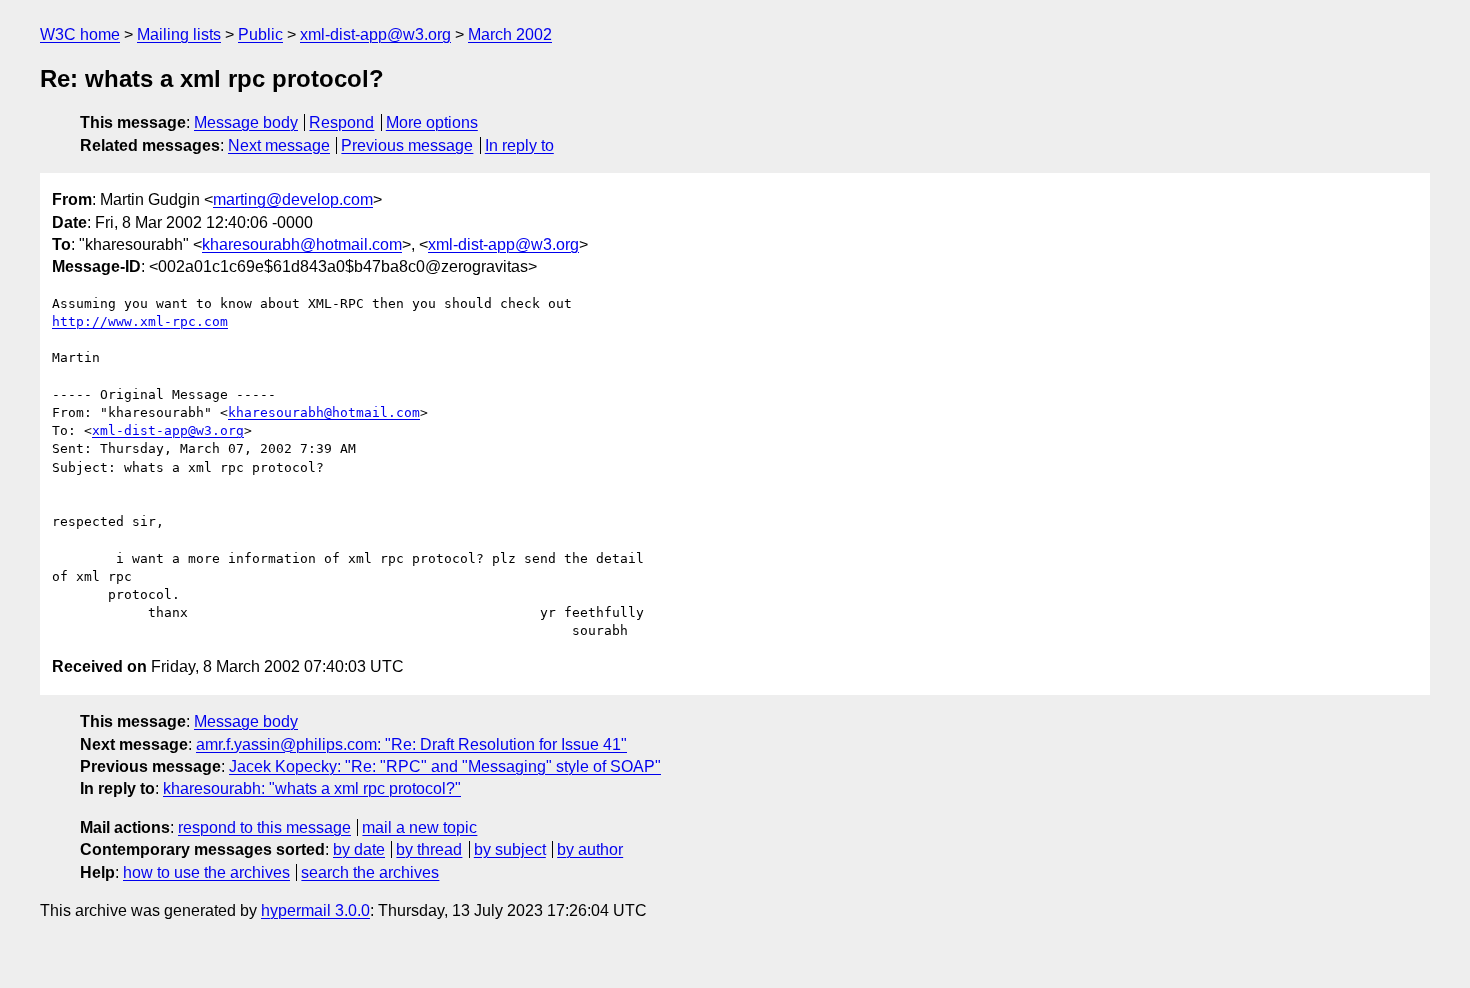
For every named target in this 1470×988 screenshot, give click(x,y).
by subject (510, 849)
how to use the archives (206, 872)
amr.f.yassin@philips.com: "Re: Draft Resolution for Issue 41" (411, 744)
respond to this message (264, 827)
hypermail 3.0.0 (315, 910)
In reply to (519, 145)
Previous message (407, 145)
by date (359, 849)
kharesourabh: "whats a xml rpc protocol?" (312, 788)
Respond (341, 122)
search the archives (370, 872)
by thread (429, 849)
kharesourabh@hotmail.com (302, 244)
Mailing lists (179, 34)
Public (260, 34)
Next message (279, 145)
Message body (246, 122)
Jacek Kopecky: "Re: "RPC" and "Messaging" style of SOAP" (445, 766)
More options (432, 122)
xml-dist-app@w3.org (375, 34)
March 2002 (510, 34)
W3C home (80, 34)
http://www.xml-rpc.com (140, 321)
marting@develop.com (293, 199)
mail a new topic (419, 827)
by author (590, 849)
